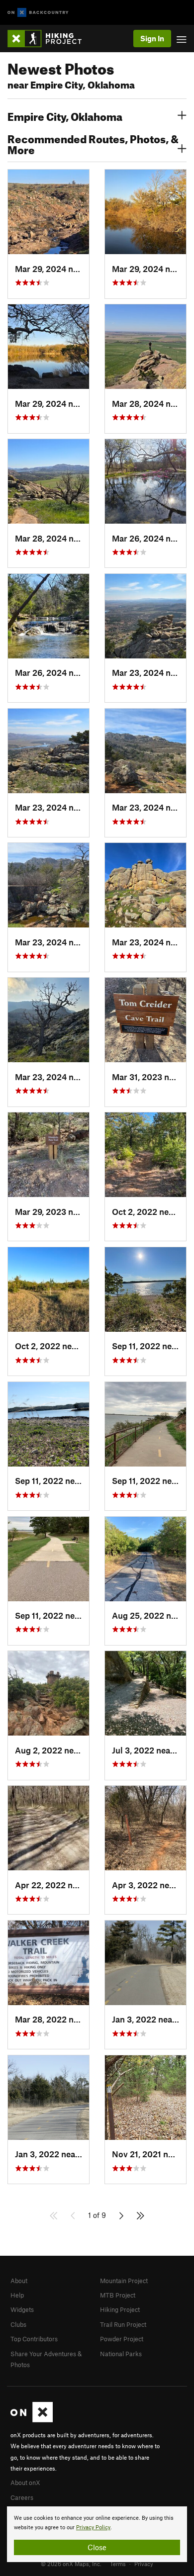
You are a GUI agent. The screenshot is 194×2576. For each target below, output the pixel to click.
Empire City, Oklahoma (65, 115)
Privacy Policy (93, 2528)
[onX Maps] (32, 2420)
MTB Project (118, 2295)
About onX (25, 2483)
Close (97, 2547)
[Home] (49, 39)
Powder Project (122, 2339)
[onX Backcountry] (38, 13)
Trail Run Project (123, 2324)
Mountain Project (124, 2281)
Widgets (22, 2309)
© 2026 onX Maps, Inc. (71, 2564)
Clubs (18, 2324)
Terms (118, 2564)
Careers (22, 2497)
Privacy (144, 2564)
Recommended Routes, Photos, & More (93, 143)
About (19, 2281)
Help (17, 2295)
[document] (97, 2534)
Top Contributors (34, 2339)
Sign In (152, 38)
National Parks (121, 2354)
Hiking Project (120, 2309)
